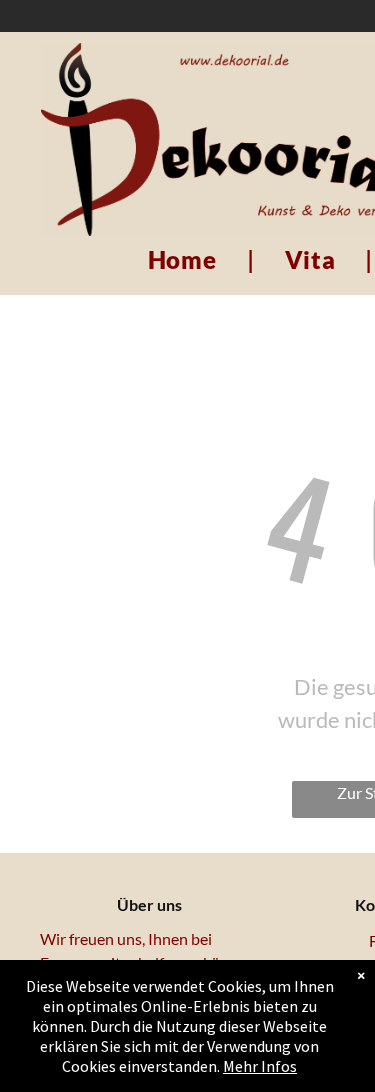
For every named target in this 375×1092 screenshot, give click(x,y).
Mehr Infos (260, 1066)
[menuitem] (185, 260)
